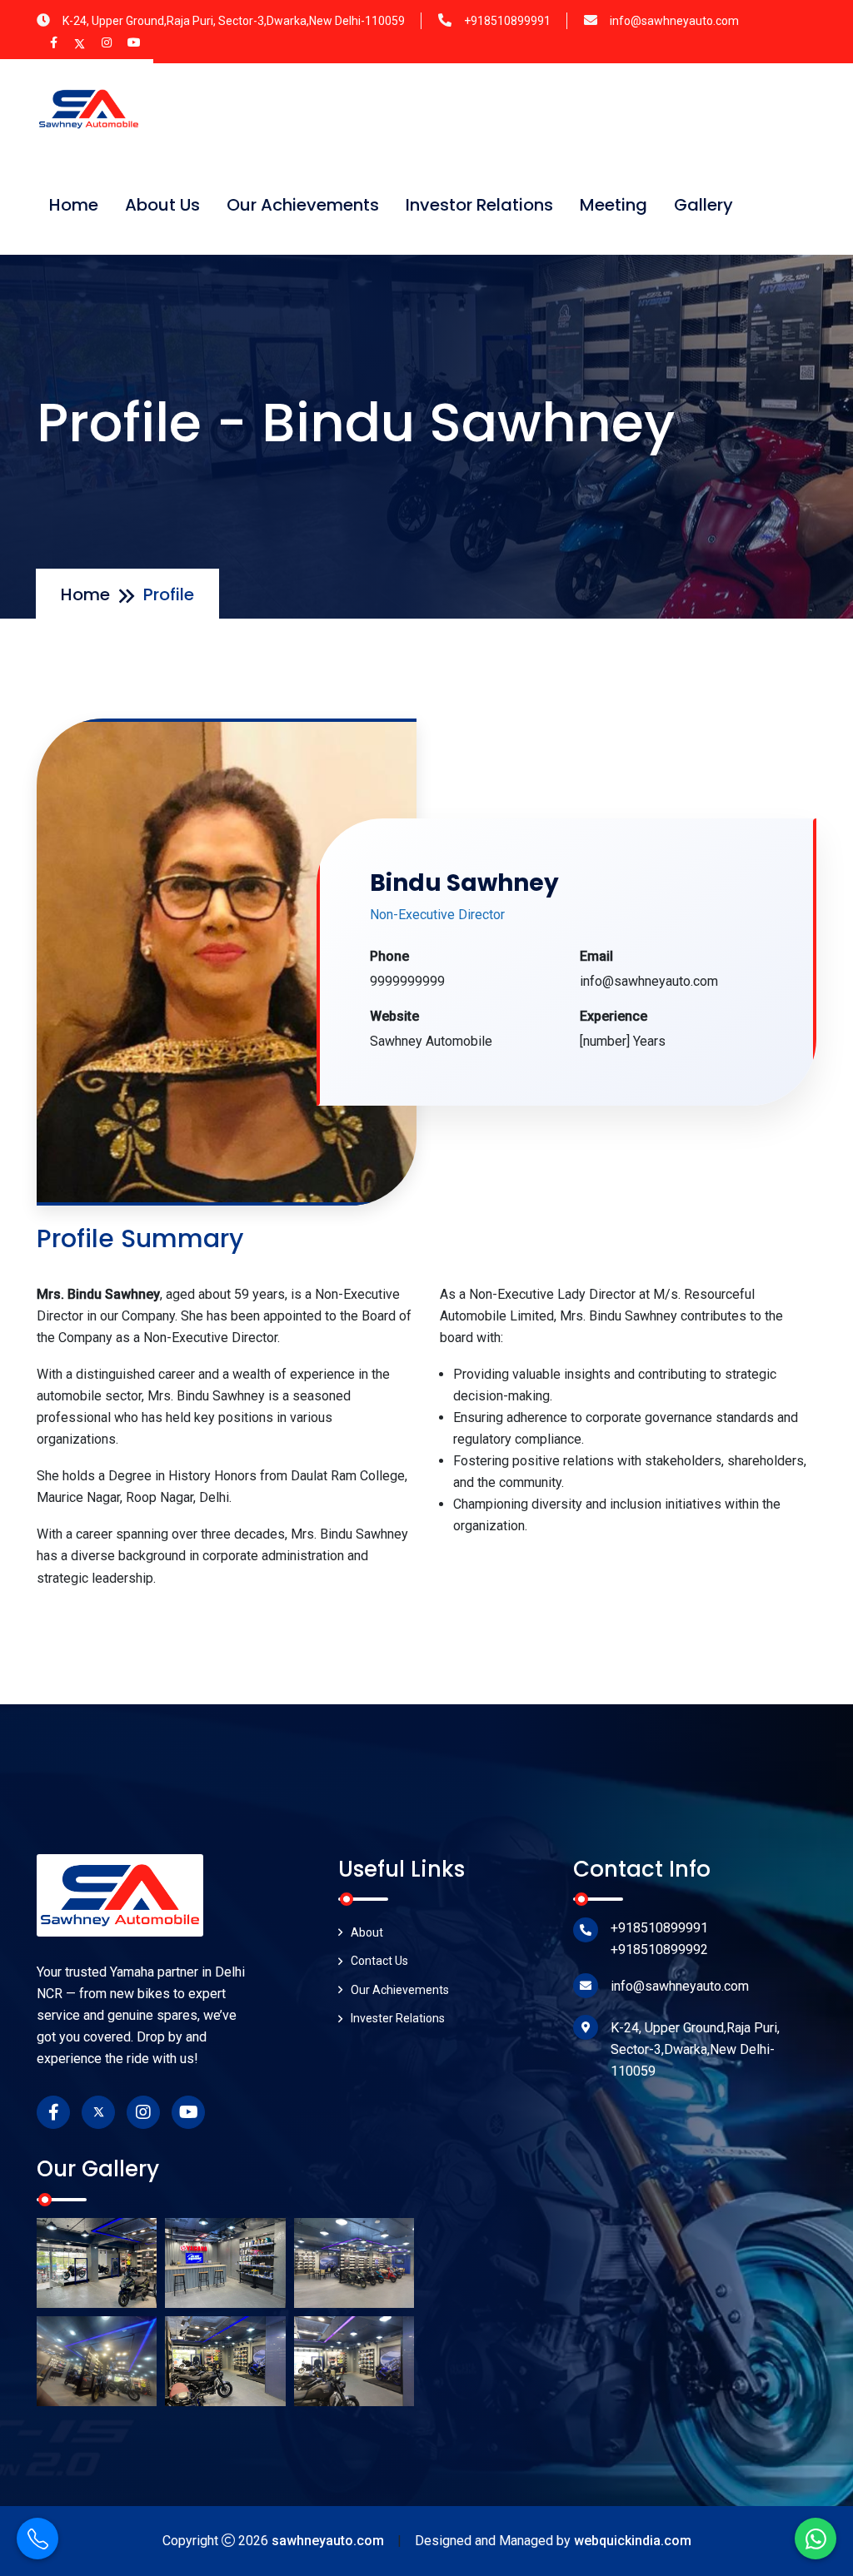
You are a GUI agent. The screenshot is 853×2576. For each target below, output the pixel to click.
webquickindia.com (633, 2541)
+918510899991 (507, 21)
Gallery (703, 205)
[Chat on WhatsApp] (816, 2539)
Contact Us (379, 1961)
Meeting (614, 205)
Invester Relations (398, 2018)
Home (74, 205)
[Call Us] (37, 2539)
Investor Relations (479, 205)
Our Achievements (303, 205)
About (367, 1932)
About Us (162, 205)
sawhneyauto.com (328, 2541)
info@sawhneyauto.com (674, 21)
